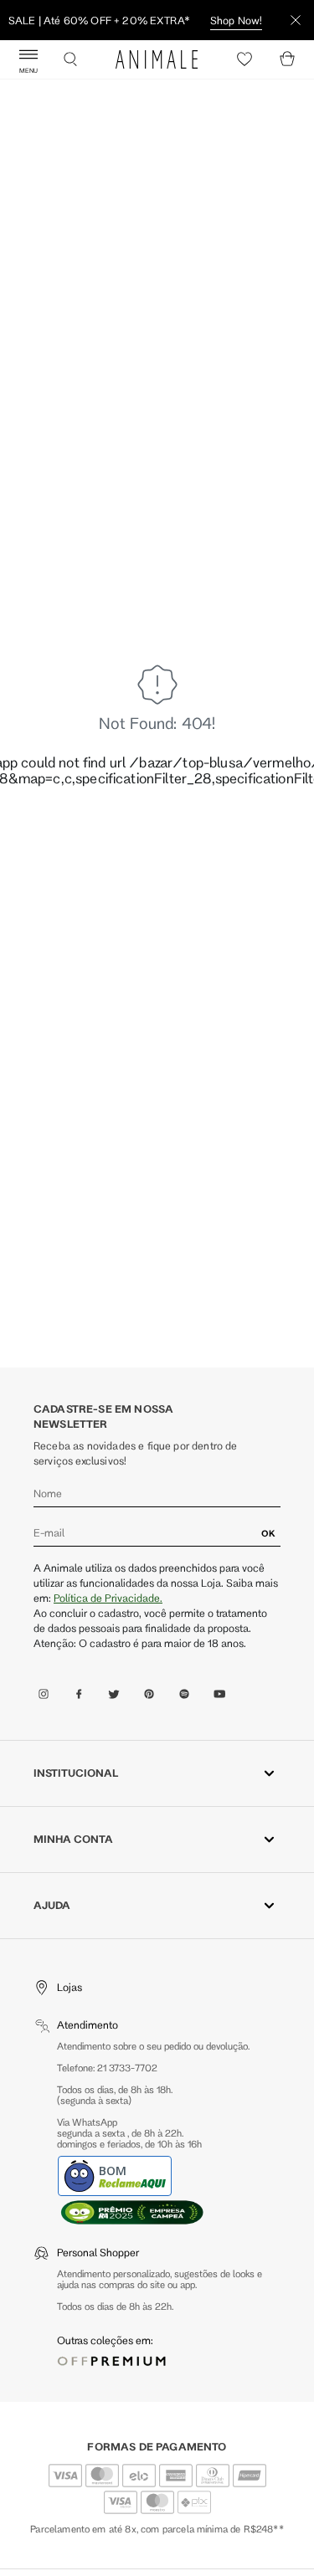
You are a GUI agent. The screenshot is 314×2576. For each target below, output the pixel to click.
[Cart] (287, 59)
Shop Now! (236, 20)
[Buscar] (70, 59)
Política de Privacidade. (108, 1598)
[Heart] (245, 59)
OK (268, 1533)
